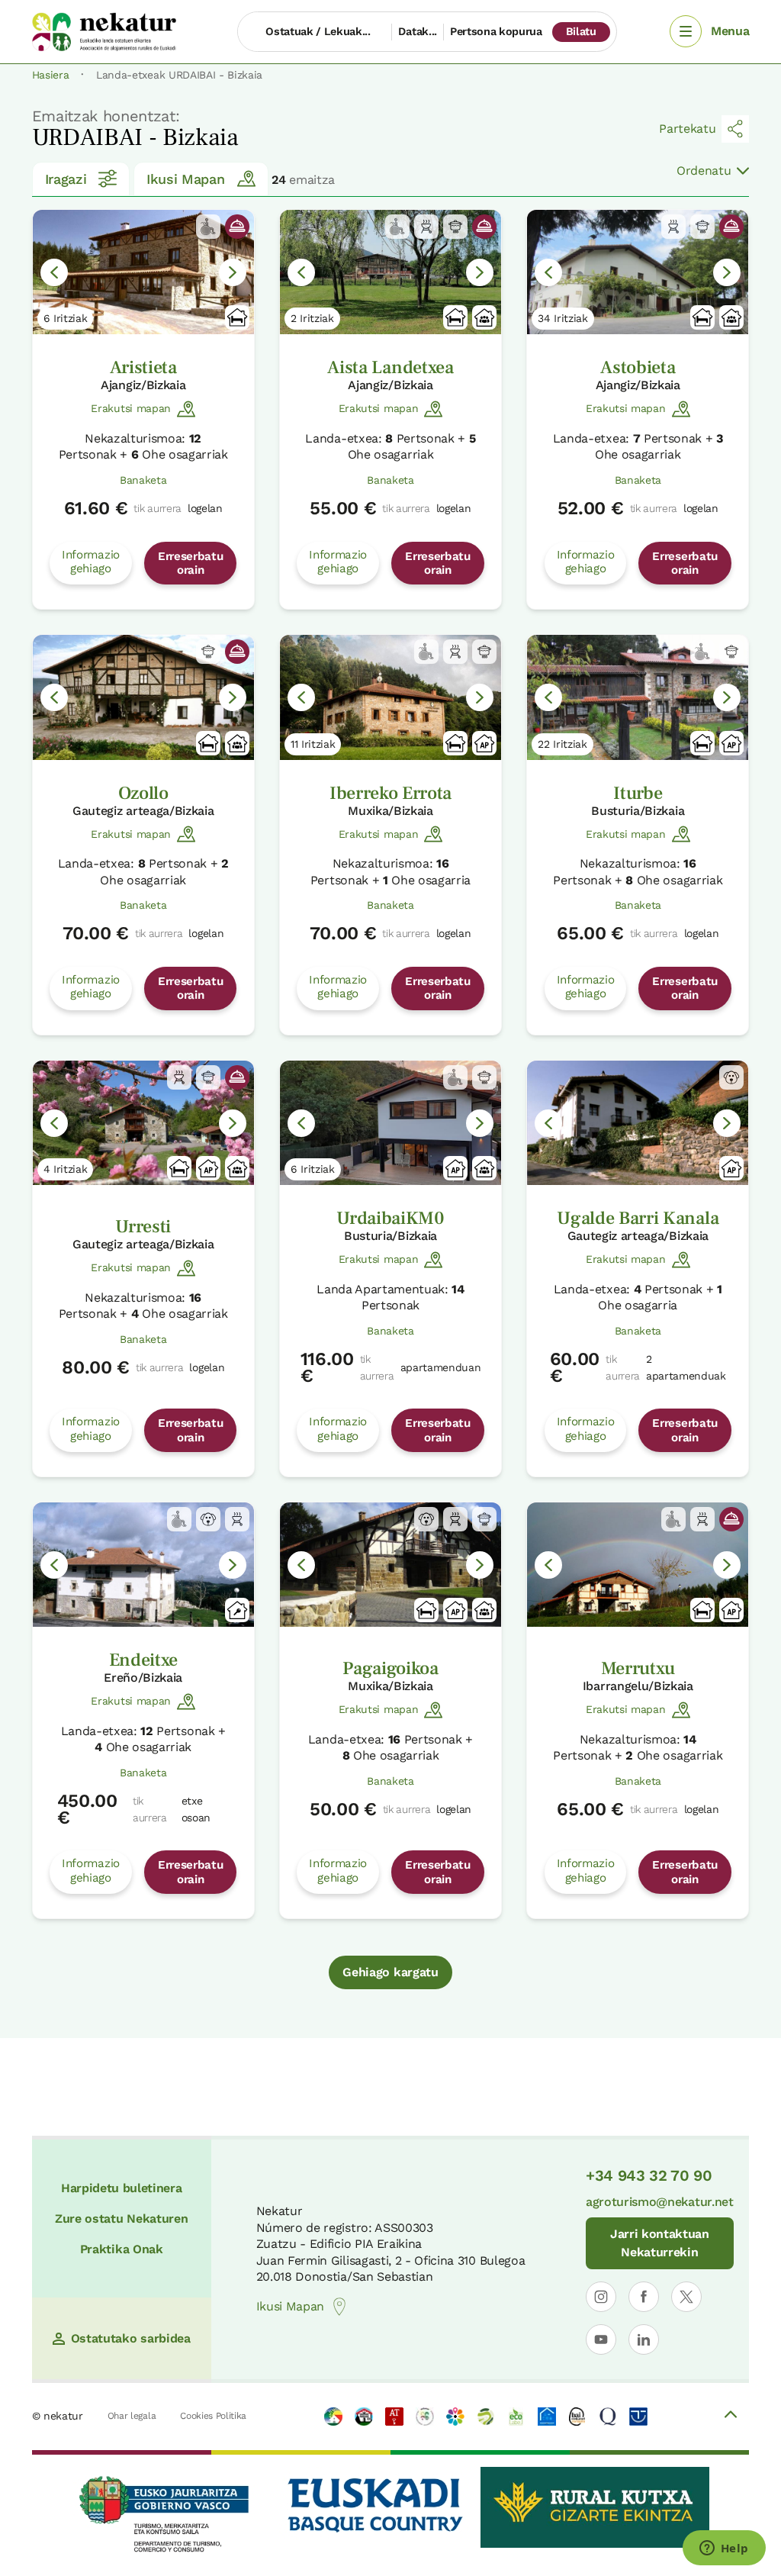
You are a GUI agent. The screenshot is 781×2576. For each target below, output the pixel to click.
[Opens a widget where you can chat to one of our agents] (724, 2549)
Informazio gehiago (91, 562)
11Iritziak (313, 744)
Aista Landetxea (390, 367)
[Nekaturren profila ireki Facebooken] (644, 2297)
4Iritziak (66, 1169)
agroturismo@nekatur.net (660, 2202)
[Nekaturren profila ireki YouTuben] (601, 2339)
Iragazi (66, 179)
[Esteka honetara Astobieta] (638, 272)
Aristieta (143, 367)
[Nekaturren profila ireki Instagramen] (601, 2297)
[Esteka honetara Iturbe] (638, 697)
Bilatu (581, 31)
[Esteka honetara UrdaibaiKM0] (390, 1123)
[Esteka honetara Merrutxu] (638, 1565)
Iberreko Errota (390, 793)
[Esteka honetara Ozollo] (143, 697)
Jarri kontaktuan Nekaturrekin (660, 2243)
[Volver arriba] (731, 2417)
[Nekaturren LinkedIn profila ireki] (644, 2339)
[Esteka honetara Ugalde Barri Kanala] (638, 1123)
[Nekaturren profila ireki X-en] (686, 2297)
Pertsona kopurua (496, 31)
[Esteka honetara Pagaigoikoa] (390, 1565)
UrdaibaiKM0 (390, 1218)
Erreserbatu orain (190, 563)
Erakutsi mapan (131, 408)
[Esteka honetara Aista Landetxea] (390, 272)
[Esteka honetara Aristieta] (143, 272)
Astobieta (638, 367)
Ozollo (143, 793)
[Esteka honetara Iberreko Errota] (390, 697)
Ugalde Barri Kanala (638, 1218)
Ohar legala (132, 2416)
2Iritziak (312, 318)
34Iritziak (563, 318)
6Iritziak (66, 318)
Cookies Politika (213, 2416)
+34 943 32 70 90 (649, 2175)
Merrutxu (638, 1668)
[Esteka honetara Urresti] (143, 1123)
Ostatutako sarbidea (131, 2338)
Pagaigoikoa (390, 1668)
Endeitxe (143, 1660)
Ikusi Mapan (185, 179)
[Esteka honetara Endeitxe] (143, 1565)
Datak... (417, 31)
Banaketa (143, 480)
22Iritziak (562, 744)
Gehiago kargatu (390, 1972)
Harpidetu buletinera (122, 2188)
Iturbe (638, 793)
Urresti (143, 1227)
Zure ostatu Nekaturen (121, 2219)
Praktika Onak (122, 2249)
